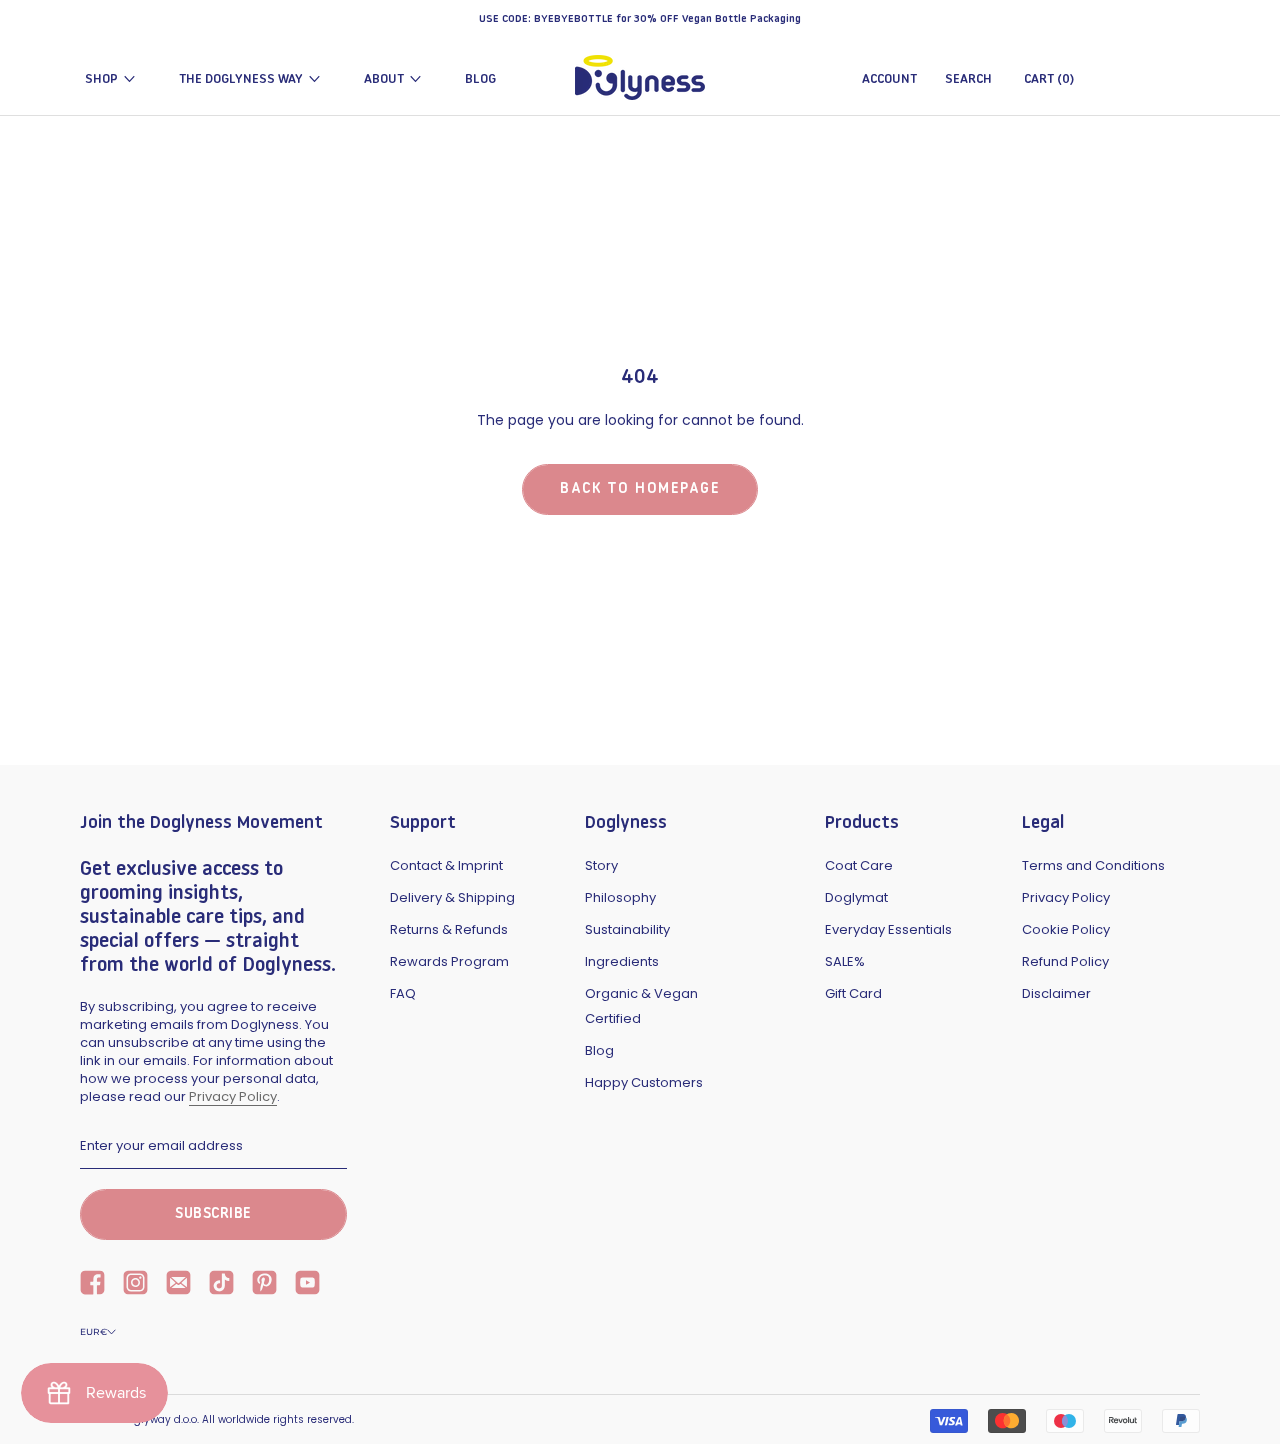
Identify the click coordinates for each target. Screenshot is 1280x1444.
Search (968, 79)
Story (601, 865)
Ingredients (622, 961)
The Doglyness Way (241, 79)
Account (889, 79)
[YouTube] (307, 1285)
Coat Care (859, 865)
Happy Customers (644, 1082)
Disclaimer (1056, 993)
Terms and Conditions (1093, 865)
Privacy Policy (233, 1096)
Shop (101, 79)
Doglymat (856, 897)
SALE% (845, 961)
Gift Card (853, 993)
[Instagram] (135, 1285)
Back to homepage (640, 489)
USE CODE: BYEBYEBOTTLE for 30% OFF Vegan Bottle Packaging (640, 19)
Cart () (1049, 79)
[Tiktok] (221, 1285)
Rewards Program (449, 961)
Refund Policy (1065, 961)
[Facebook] (92, 1285)
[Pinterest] (264, 1285)
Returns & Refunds (449, 929)
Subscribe (213, 1214)
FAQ (403, 993)
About (384, 79)
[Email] (178, 1285)
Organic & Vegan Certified (641, 1006)
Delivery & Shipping (452, 897)
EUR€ (93, 1331)
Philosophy (620, 897)
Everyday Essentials (888, 929)
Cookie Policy (1066, 929)
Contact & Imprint (446, 865)
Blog (480, 79)
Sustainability (627, 929)
